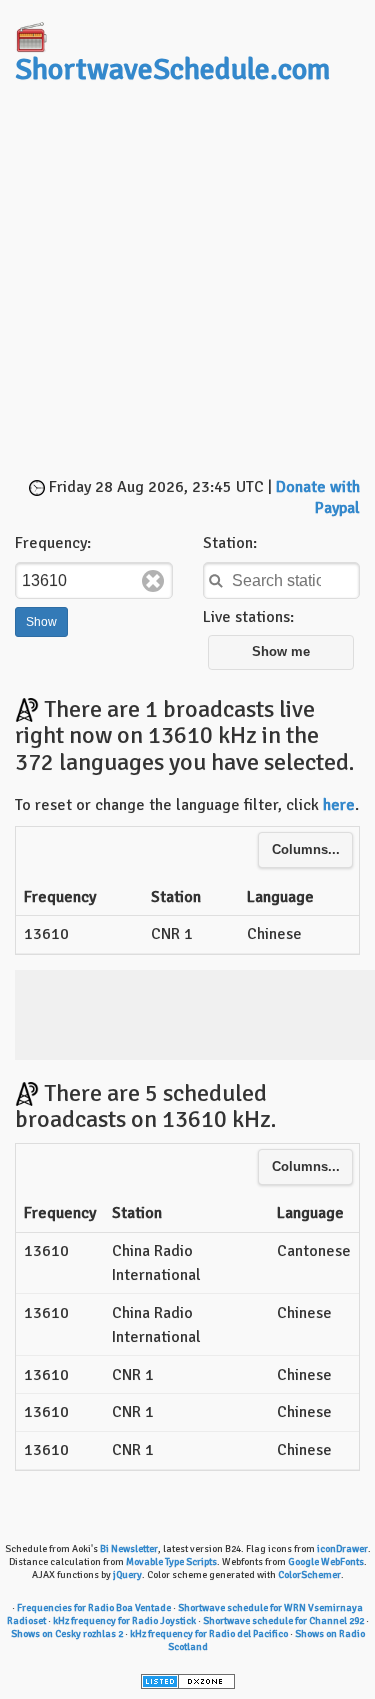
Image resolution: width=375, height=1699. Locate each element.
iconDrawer (342, 1549)
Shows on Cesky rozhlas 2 (67, 1634)
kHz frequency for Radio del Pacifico (209, 1634)
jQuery (127, 1575)
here (339, 805)
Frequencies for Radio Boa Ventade (94, 1608)
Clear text (153, 581)
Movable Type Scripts (171, 1562)
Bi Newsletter (129, 1549)
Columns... (306, 850)
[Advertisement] (187, 283)
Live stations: (248, 617)
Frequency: (53, 543)
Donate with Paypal (318, 497)
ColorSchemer (309, 1575)
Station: (230, 543)
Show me (281, 652)
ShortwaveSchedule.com (172, 69)
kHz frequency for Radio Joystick (124, 1621)
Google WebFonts (326, 1562)
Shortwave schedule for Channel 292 (283, 1621)
